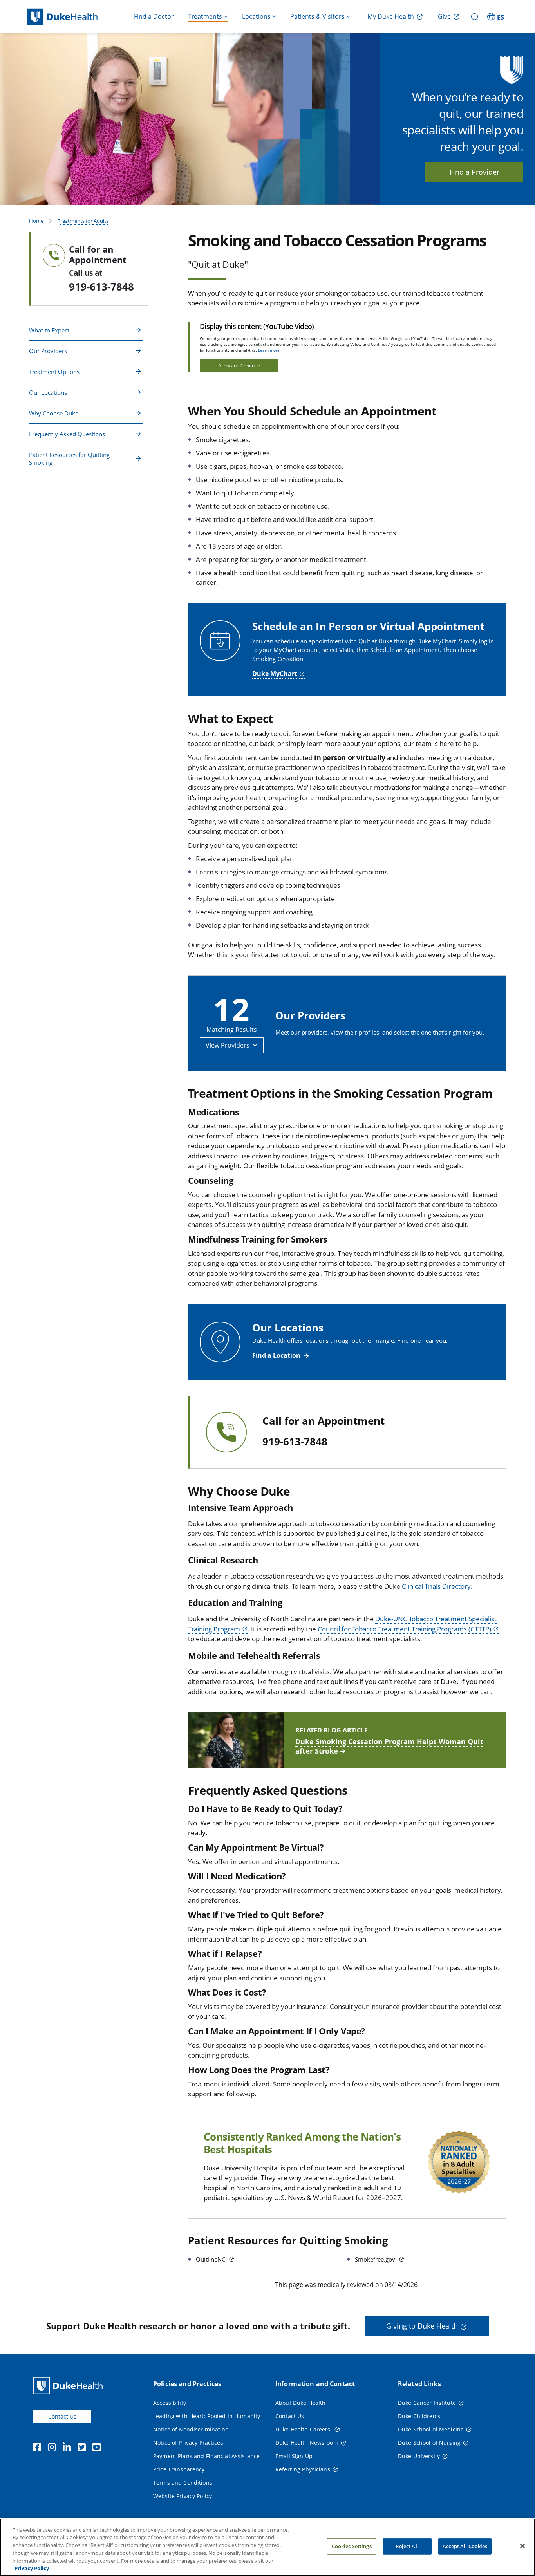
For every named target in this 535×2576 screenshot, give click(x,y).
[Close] (522, 2546)
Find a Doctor (154, 16)
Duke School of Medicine (431, 2429)
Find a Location (276, 1355)
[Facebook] (39, 2448)
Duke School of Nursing (429, 2443)
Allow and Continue (239, 366)
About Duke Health (300, 2403)
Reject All (407, 2546)
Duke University (419, 2456)
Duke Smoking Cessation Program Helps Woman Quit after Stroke (389, 1746)
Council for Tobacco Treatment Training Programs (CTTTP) (404, 1629)
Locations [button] (256, 16)
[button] (497, 16)
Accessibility (170, 2403)
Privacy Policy (32, 2568)
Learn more (269, 350)
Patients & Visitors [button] (317, 16)
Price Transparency (179, 2469)
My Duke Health (391, 16)
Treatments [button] (205, 16)
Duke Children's (419, 2416)
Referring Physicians (303, 2469)
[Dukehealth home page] (74, 17)
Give (444, 16)
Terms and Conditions (183, 2483)
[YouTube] (98, 2448)
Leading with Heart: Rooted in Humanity (207, 2416)
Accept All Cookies (465, 2546)
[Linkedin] (69, 2448)
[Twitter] (83, 2448)
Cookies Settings (352, 2546)
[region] (267, 2547)
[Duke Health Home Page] (70, 2385)
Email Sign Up (294, 2456)
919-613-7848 (101, 287)
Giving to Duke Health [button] (422, 2326)
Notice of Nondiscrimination (191, 2429)
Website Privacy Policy (183, 2496)
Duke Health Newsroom (307, 2443)
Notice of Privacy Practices (188, 2443)
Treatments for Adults (83, 221)
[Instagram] (54, 2448)
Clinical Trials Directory (436, 1586)
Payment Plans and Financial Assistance (206, 2456)
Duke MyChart (275, 674)
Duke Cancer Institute (427, 2403)
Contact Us (62, 2416)
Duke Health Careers (304, 2429)
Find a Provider (474, 172)
